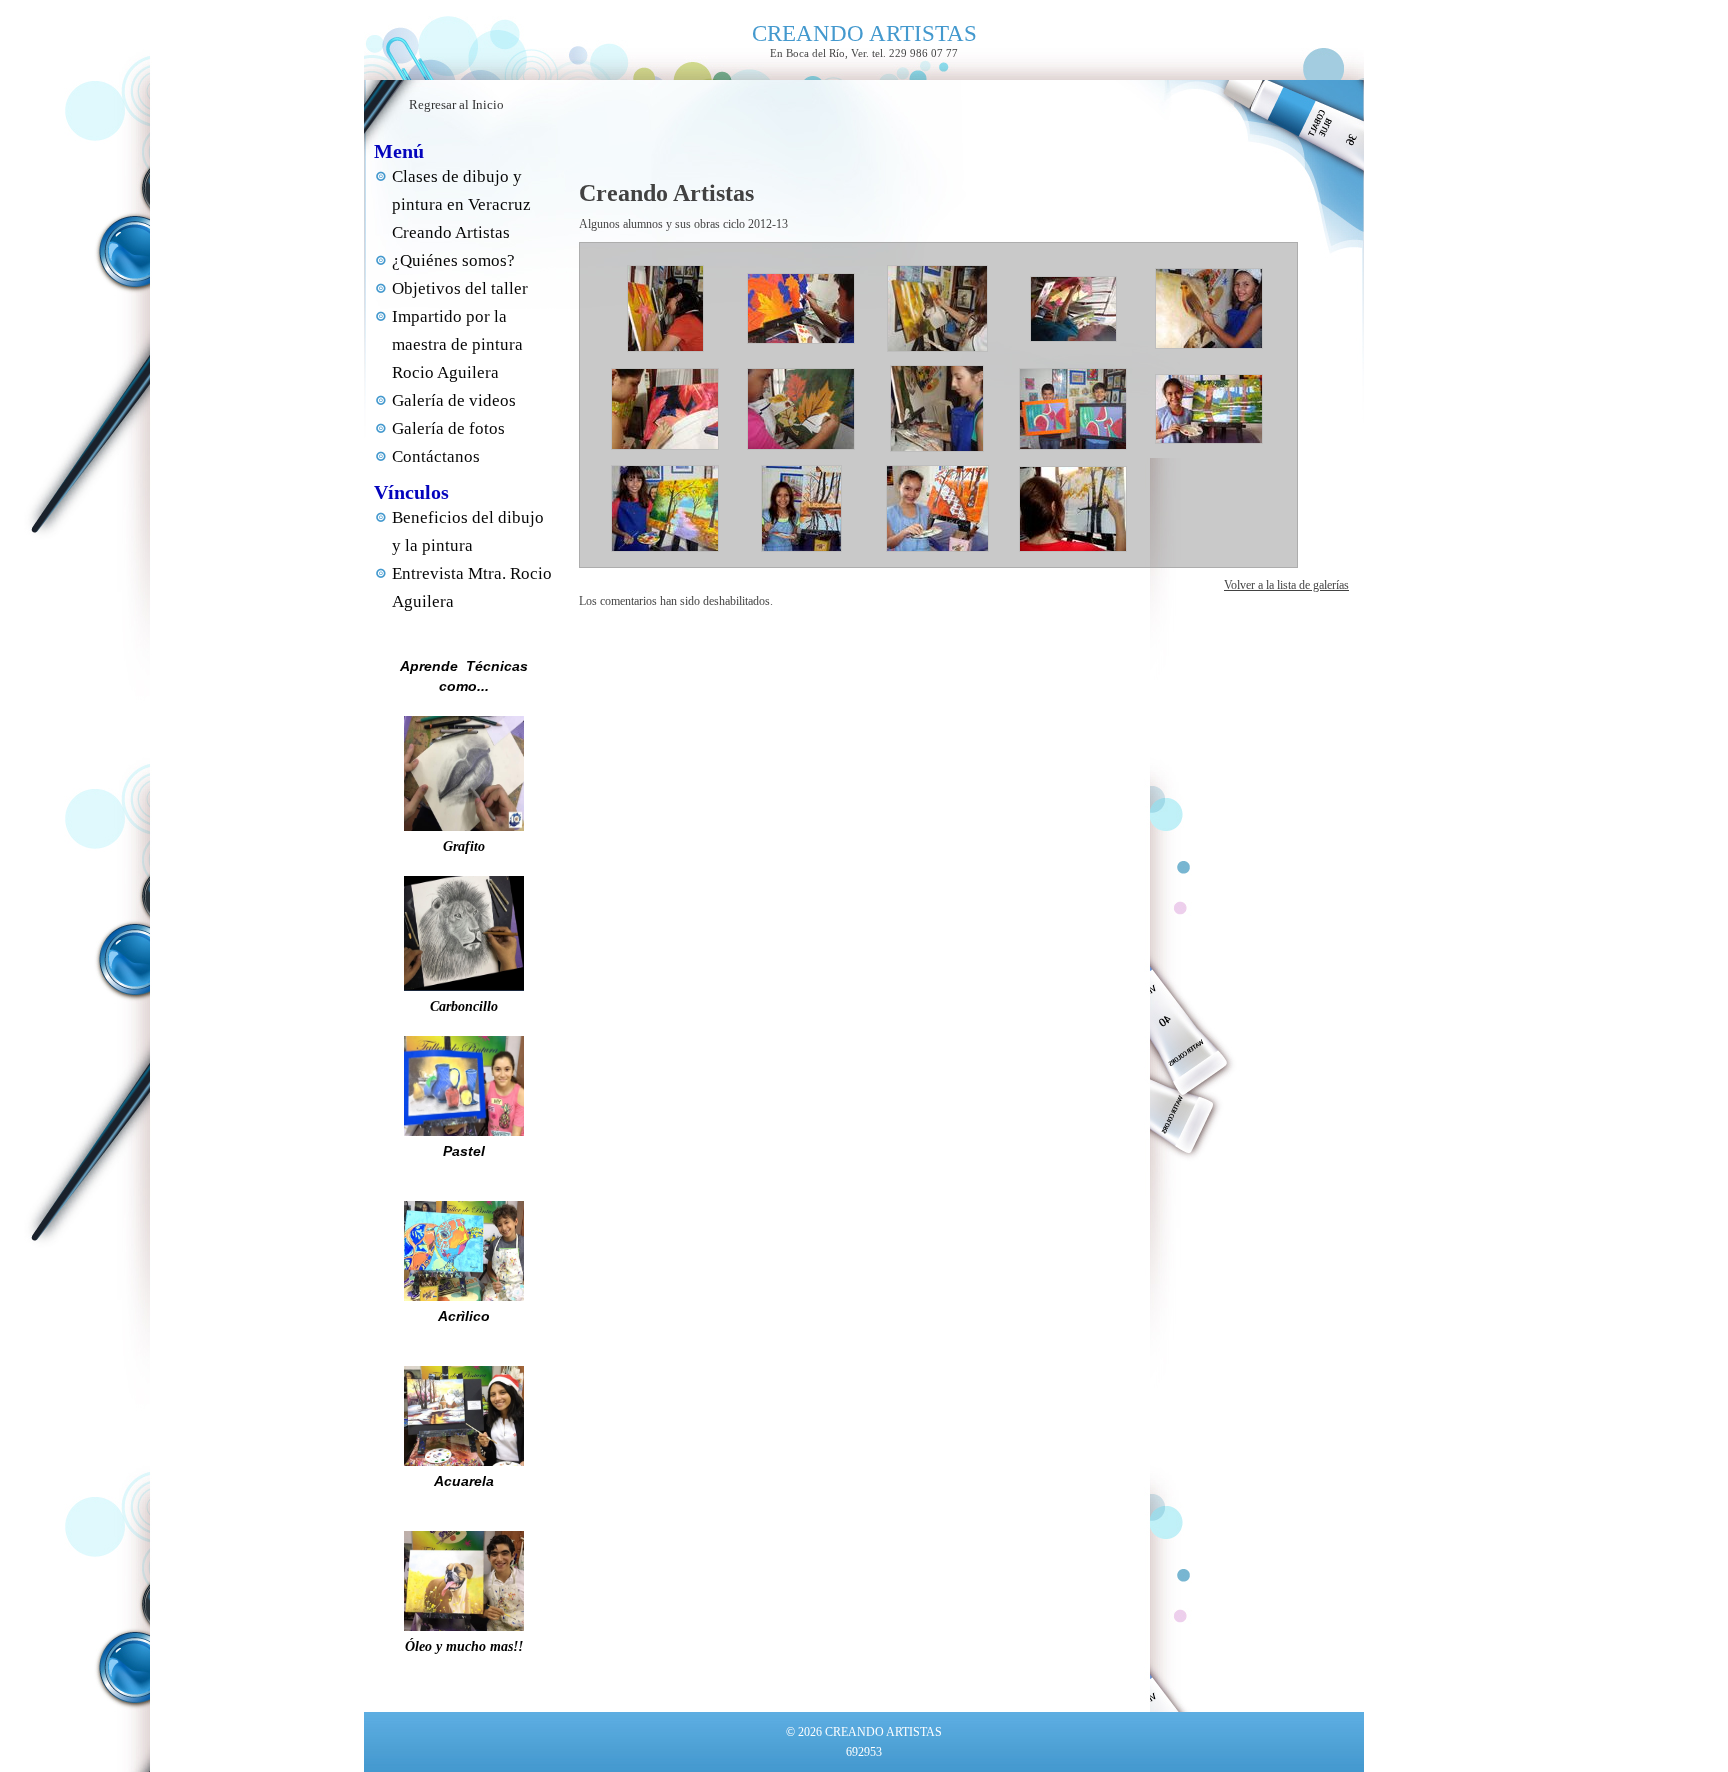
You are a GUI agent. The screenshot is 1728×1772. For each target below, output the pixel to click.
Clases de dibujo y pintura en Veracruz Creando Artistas (461, 204)
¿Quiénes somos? (453, 260)
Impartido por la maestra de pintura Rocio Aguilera (457, 344)
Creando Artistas (666, 193)
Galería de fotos (448, 428)
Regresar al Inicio (456, 104)
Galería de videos (454, 400)
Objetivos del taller (460, 288)
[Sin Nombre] (665, 348)
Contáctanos (436, 456)
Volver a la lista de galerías (1286, 585)
